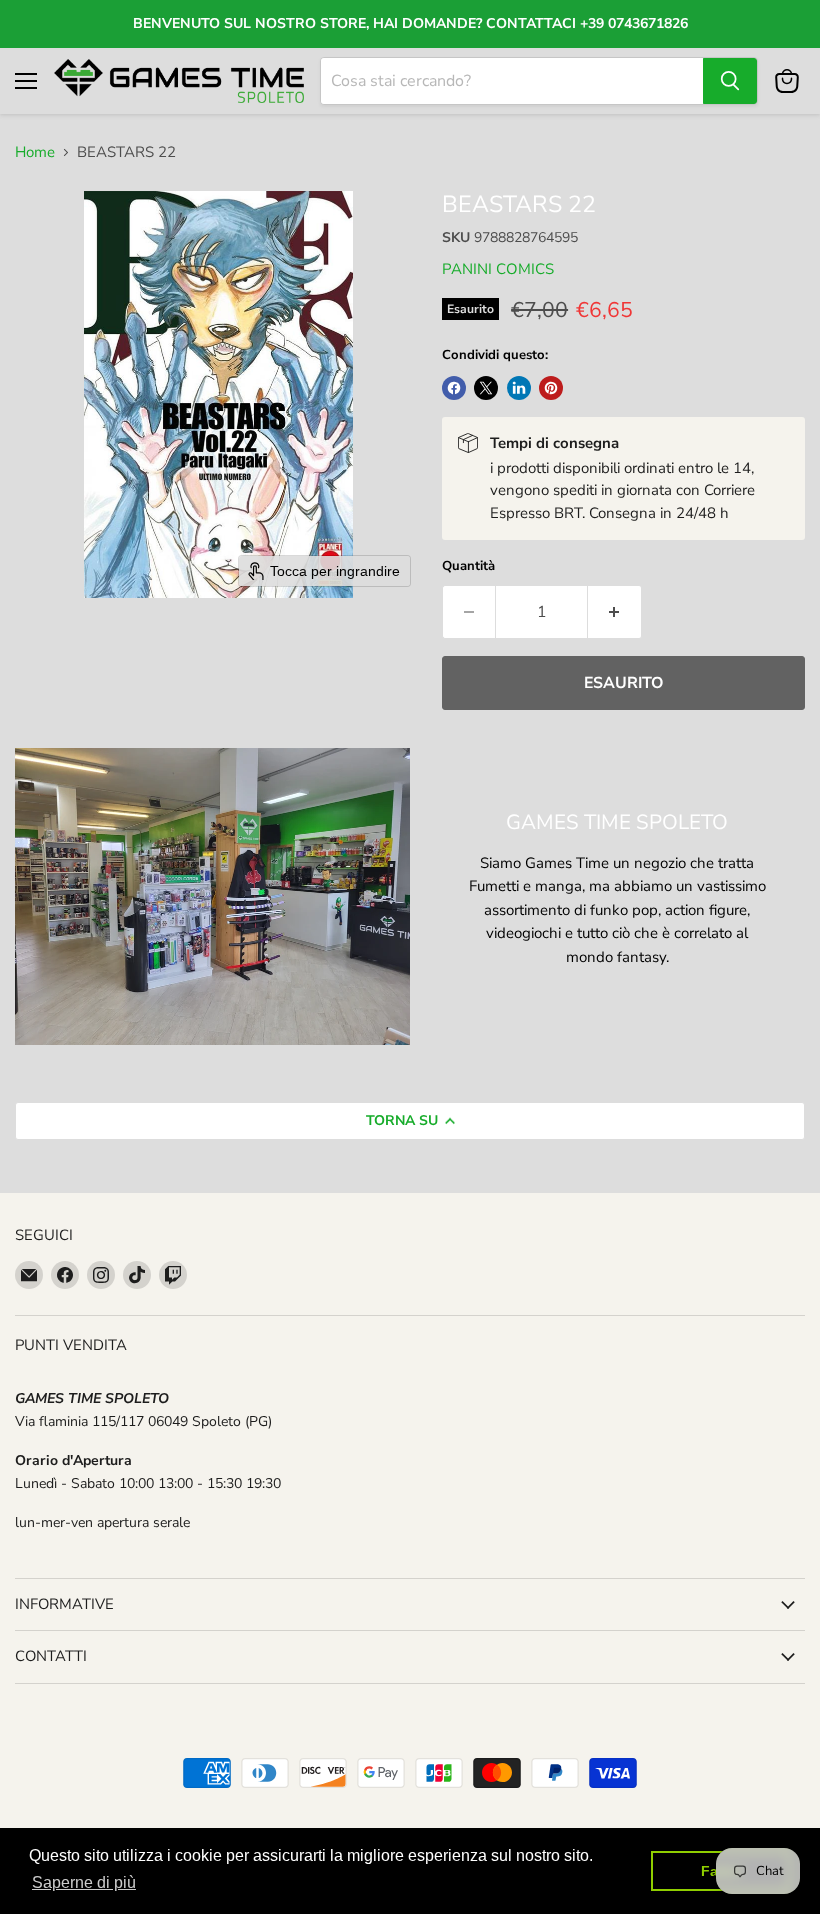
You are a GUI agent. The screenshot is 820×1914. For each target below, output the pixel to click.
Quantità (468, 566)
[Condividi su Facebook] (454, 388)
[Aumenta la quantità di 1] (615, 612)
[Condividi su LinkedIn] (519, 388)
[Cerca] (730, 81)
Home (35, 152)
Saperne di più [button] (84, 1882)
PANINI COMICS (498, 269)
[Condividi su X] (486, 388)
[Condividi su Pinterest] (551, 388)
